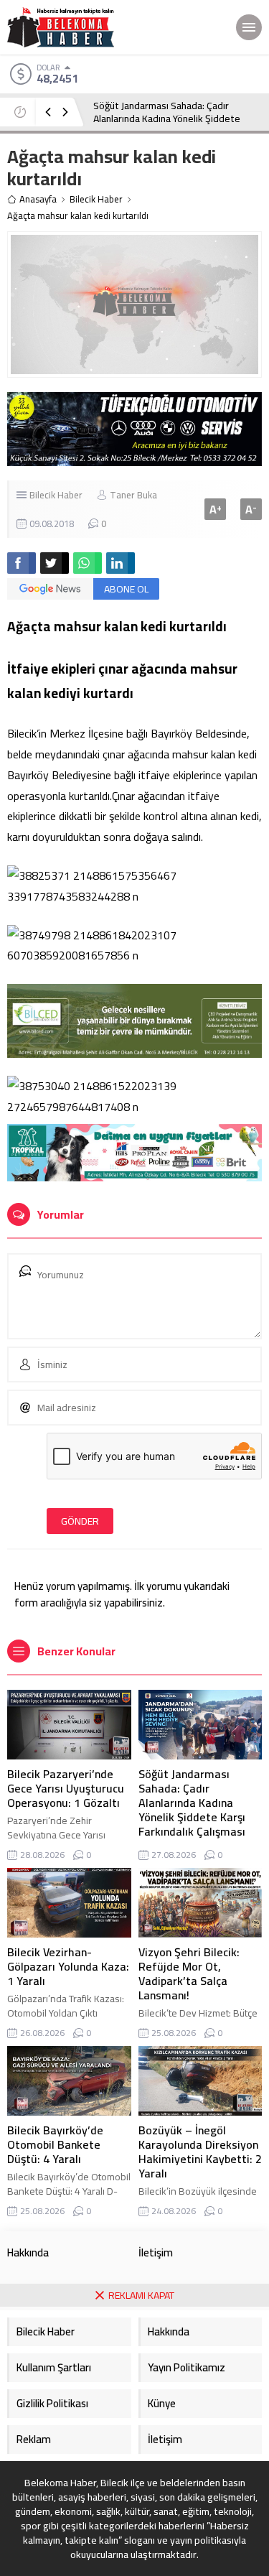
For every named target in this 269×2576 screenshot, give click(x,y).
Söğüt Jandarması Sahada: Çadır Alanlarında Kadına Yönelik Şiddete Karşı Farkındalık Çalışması (167, 118)
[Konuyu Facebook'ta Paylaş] (22, 563)
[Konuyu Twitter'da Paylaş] (55, 563)
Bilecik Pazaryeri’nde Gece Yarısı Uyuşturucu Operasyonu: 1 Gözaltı (66, 1788)
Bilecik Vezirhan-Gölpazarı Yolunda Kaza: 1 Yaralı (68, 1966)
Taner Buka (133, 495)
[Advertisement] (134, 2441)
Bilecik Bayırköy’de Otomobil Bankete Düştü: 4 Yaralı (55, 2144)
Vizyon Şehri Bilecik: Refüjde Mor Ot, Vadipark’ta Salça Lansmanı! (189, 1973)
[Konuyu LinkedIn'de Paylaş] (121, 563)
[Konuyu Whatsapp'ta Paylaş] (88, 563)
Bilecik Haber (96, 199)
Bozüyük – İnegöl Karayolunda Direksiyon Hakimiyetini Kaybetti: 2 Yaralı (200, 2152)
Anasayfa (38, 199)
